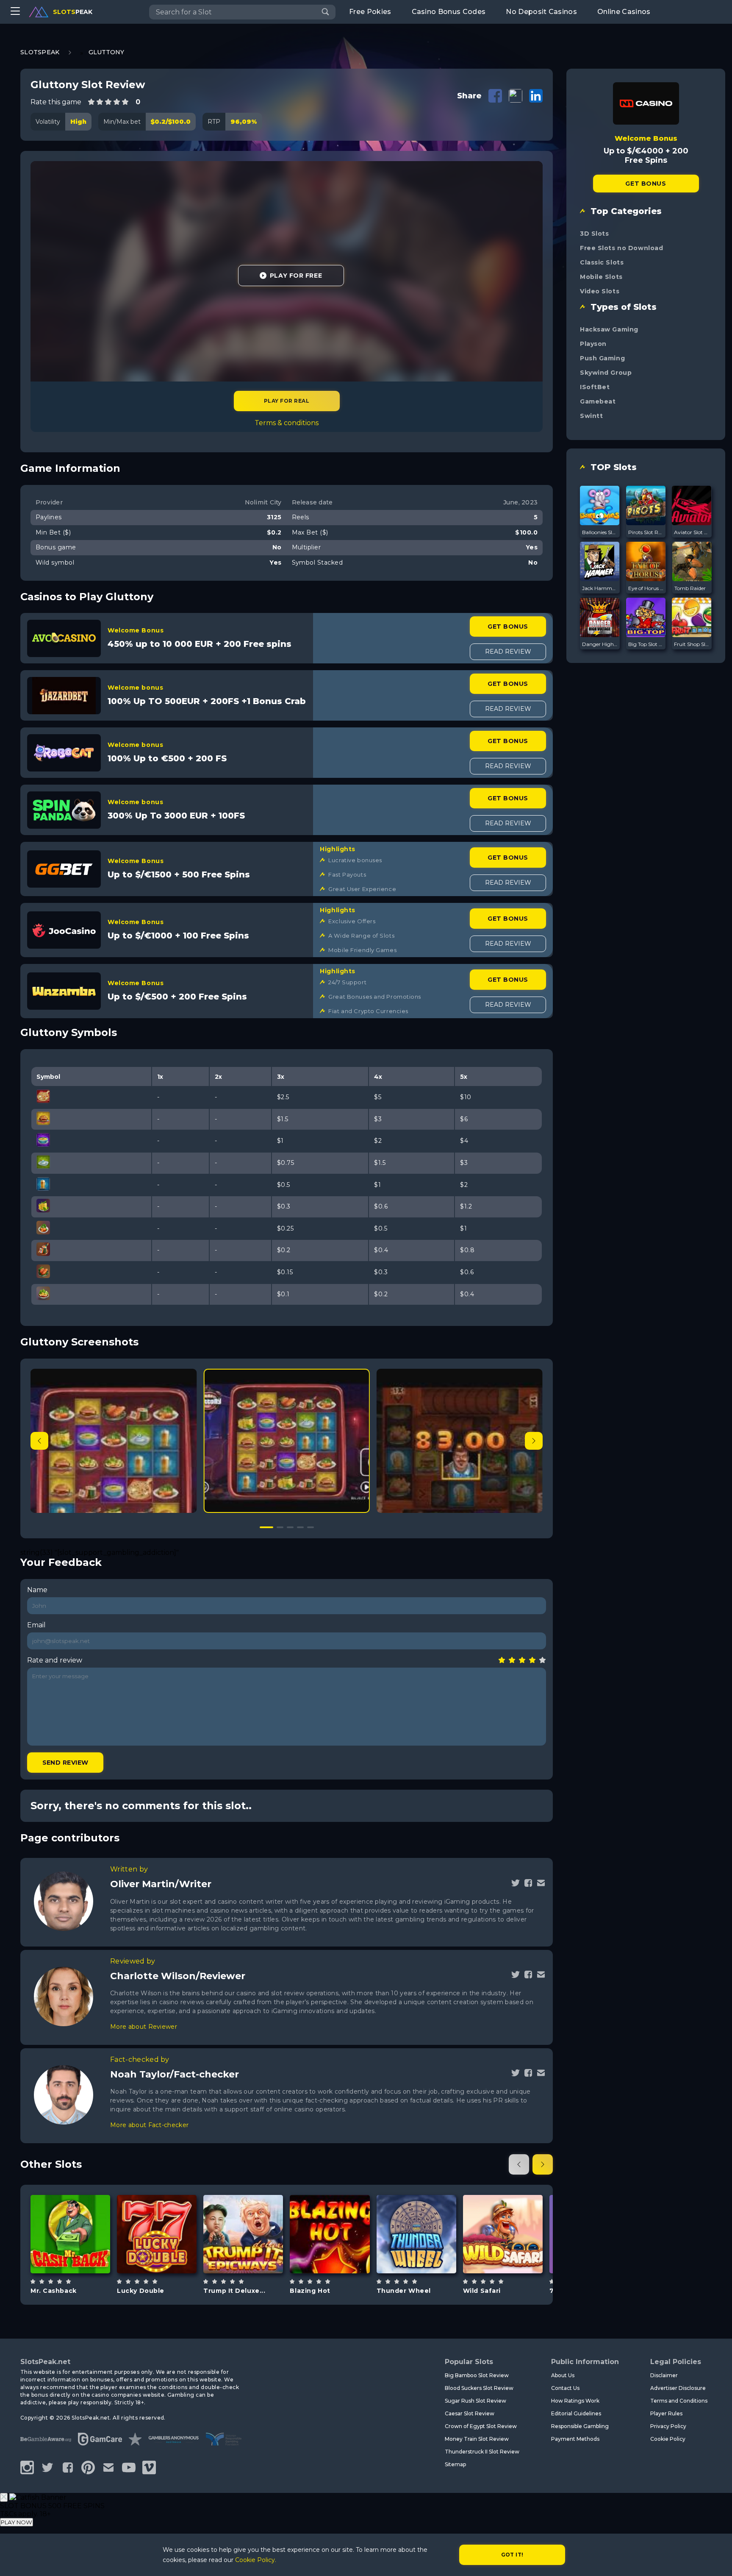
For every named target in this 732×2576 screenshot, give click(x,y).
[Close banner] (4, 2497)
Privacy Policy (668, 2426)
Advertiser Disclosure (678, 2388)
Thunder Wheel (404, 2291)
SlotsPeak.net (45, 2362)
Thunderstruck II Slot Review (482, 2452)
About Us (563, 2375)
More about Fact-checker (149, 2125)
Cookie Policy (668, 2439)
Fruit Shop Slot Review (692, 644)
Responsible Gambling (580, 2426)
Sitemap (455, 2464)
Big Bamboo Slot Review (477, 2375)
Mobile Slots (601, 277)
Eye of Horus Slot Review (646, 588)
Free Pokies (370, 12)
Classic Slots (602, 262)
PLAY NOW (17, 2522)
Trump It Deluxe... (234, 2291)
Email (36, 1625)
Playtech (70, 2208)
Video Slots (600, 291)
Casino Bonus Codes (449, 12)
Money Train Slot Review (477, 2439)
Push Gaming (602, 358)
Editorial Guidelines (576, 2413)
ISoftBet (595, 387)
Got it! (512, 2555)
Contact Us (565, 2388)
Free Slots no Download (621, 248)
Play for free (70, 2229)
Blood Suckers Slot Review (479, 2388)
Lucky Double (141, 2291)
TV (426, 2255)
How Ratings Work (575, 2401)
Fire (340, 2255)
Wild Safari (482, 2291)
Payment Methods (575, 2439)
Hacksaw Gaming (609, 329)
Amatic (157, 2208)
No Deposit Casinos (541, 12)
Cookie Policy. (256, 2560)
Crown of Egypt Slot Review (481, 2426)
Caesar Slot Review (470, 2413)
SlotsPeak (40, 52)
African (513, 2255)
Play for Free (296, 276)
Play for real (287, 401)
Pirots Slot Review (646, 532)
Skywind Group (606, 373)
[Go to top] (716, 2559)
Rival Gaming (503, 2212)
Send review (65, 1763)
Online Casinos (624, 12)
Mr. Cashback (54, 2291)
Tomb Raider (690, 588)
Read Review (508, 652)
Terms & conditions (287, 423)
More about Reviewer (144, 2027)
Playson (593, 344)
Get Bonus (508, 627)
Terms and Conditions (679, 2401)
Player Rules (666, 2413)
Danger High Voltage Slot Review (600, 644)
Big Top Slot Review (646, 644)
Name (37, 1590)
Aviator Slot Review (692, 532)
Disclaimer (664, 2375)
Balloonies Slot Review (600, 532)
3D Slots (594, 234)
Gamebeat (598, 401)
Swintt (591, 416)
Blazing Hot (310, 2291)
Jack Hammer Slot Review (600, 588)
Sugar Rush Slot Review (476, 2401)
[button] (534, 1441)
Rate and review (55, 1660)
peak (73, 12)
